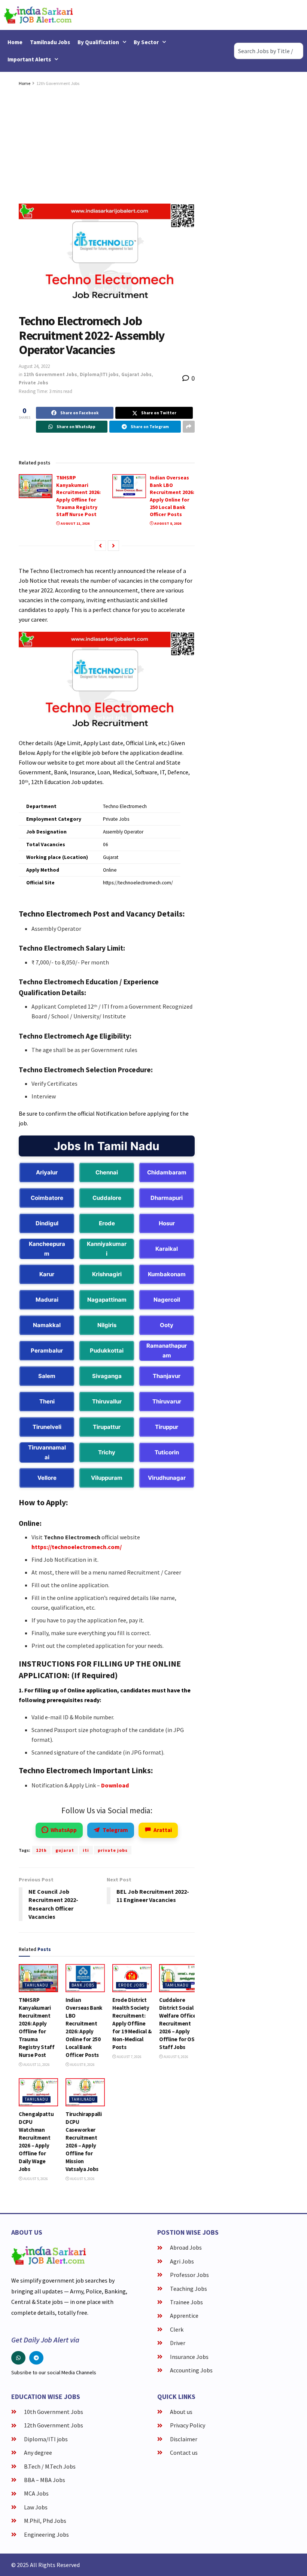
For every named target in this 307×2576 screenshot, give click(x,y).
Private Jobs (34, 383)
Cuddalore (107, 1198)
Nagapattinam (107, 1300)
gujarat (65, 1850)
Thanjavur (167, 1376)
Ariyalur (47, 1172)
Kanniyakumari (107, 1249)
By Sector (146, 42)
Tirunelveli (47, 1427)
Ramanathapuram (167, 1351)
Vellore (47, 1478)
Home (15, 42)
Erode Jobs (131, 1985)
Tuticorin (167, 1452)
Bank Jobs (83, 1985)
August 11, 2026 (75, 523)
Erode (107, 1223)
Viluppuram (107, 1478)
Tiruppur (167, 1427)
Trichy (107, 1452)
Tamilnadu (37, 1985)
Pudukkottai (107, 1351)
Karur (47, 1274)
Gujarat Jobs (136, 374)
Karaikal (167, 1249)
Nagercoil (167, 1300)
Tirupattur (107, 1427)
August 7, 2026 (129, 2057)
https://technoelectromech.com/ (77, 1547)
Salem (47, 1376)
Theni (47, 1401)
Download (115, 1785)
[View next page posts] (113, 546)
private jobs (113, 1850)
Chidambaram (167, 1172)
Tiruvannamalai (47, 1452)
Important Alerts (29, 59)
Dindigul (47, 1223)
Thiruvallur (107, 1401)
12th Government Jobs (58, 83)
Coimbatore (47, 1198)
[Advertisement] (107, 144)
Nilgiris (107, 1325)
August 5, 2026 (176, 2057)
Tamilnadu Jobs (50, 42)
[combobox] (269, 51)
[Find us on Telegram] (36, 2358)
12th (41, 1850)
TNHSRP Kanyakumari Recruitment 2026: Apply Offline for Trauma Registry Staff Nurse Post (78, 496)
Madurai (47, 1300)
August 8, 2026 (167, 523)
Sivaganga (107, 1376)
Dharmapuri (167, 1198)
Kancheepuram (47, 1249)
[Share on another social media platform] (189, 427)
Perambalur (47, 1351)
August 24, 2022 (34, 366)
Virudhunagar (167, 1478)
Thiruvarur (167, 1401)
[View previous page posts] (100, 546)
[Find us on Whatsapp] (18, 2358)
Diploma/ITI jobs (99, 374)
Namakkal (47, 1325)
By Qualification (98, 42)
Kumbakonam (167, 1274)
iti (86, 1850)
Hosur (167, 1223)
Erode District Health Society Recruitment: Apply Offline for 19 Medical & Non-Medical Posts (132, 2023)
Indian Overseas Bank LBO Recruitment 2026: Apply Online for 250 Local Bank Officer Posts (172, 496)
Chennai (107, 1172)
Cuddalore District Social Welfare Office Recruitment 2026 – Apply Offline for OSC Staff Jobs (179, 2023)
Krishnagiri (107, 1274)
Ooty (167, 1325)
